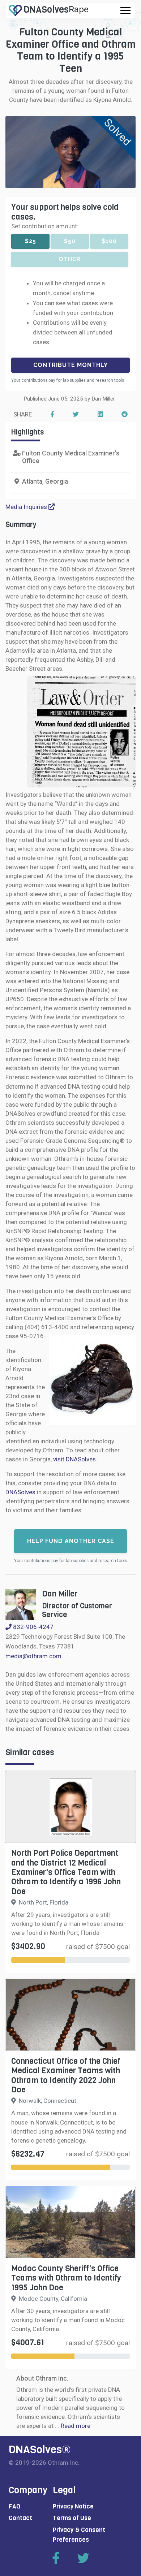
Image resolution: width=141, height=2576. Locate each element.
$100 (109, 241)
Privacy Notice (73, 2506)
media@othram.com (33, 1656)
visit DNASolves (74, 1459)
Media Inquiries (27, 507)
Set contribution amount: (45, 226)
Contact (20, 2518)
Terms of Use (72, 2518)
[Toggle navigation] (125, 10)
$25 (31, 241)
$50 (70, 241)
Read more (76, 2426)
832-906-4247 (33, 1627)
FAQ (15, 2506)
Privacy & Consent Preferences (79, 2535)
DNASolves (21, 1492)
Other (70, 259)
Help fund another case (71, 1541)
